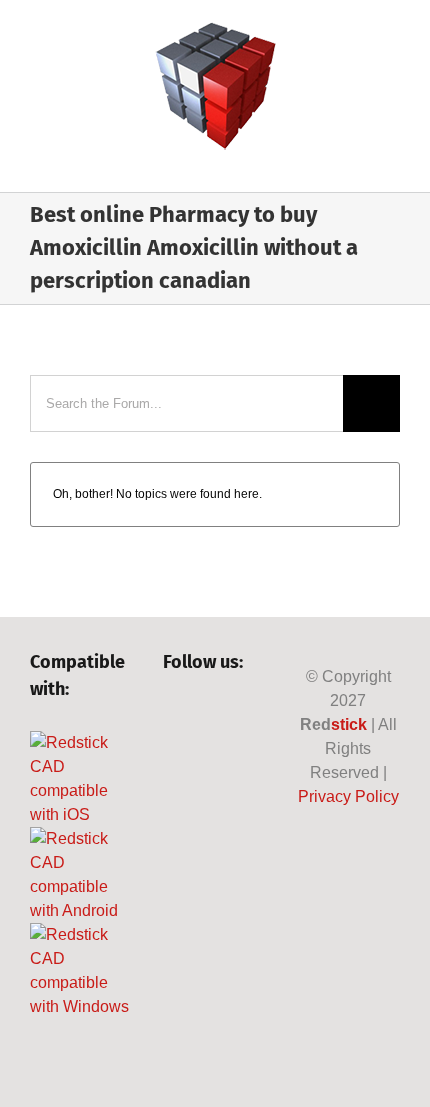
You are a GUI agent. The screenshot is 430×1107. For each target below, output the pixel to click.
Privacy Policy (348, 796)
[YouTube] (240, 716)
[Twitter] (206, 716)
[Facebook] (172, 716)
